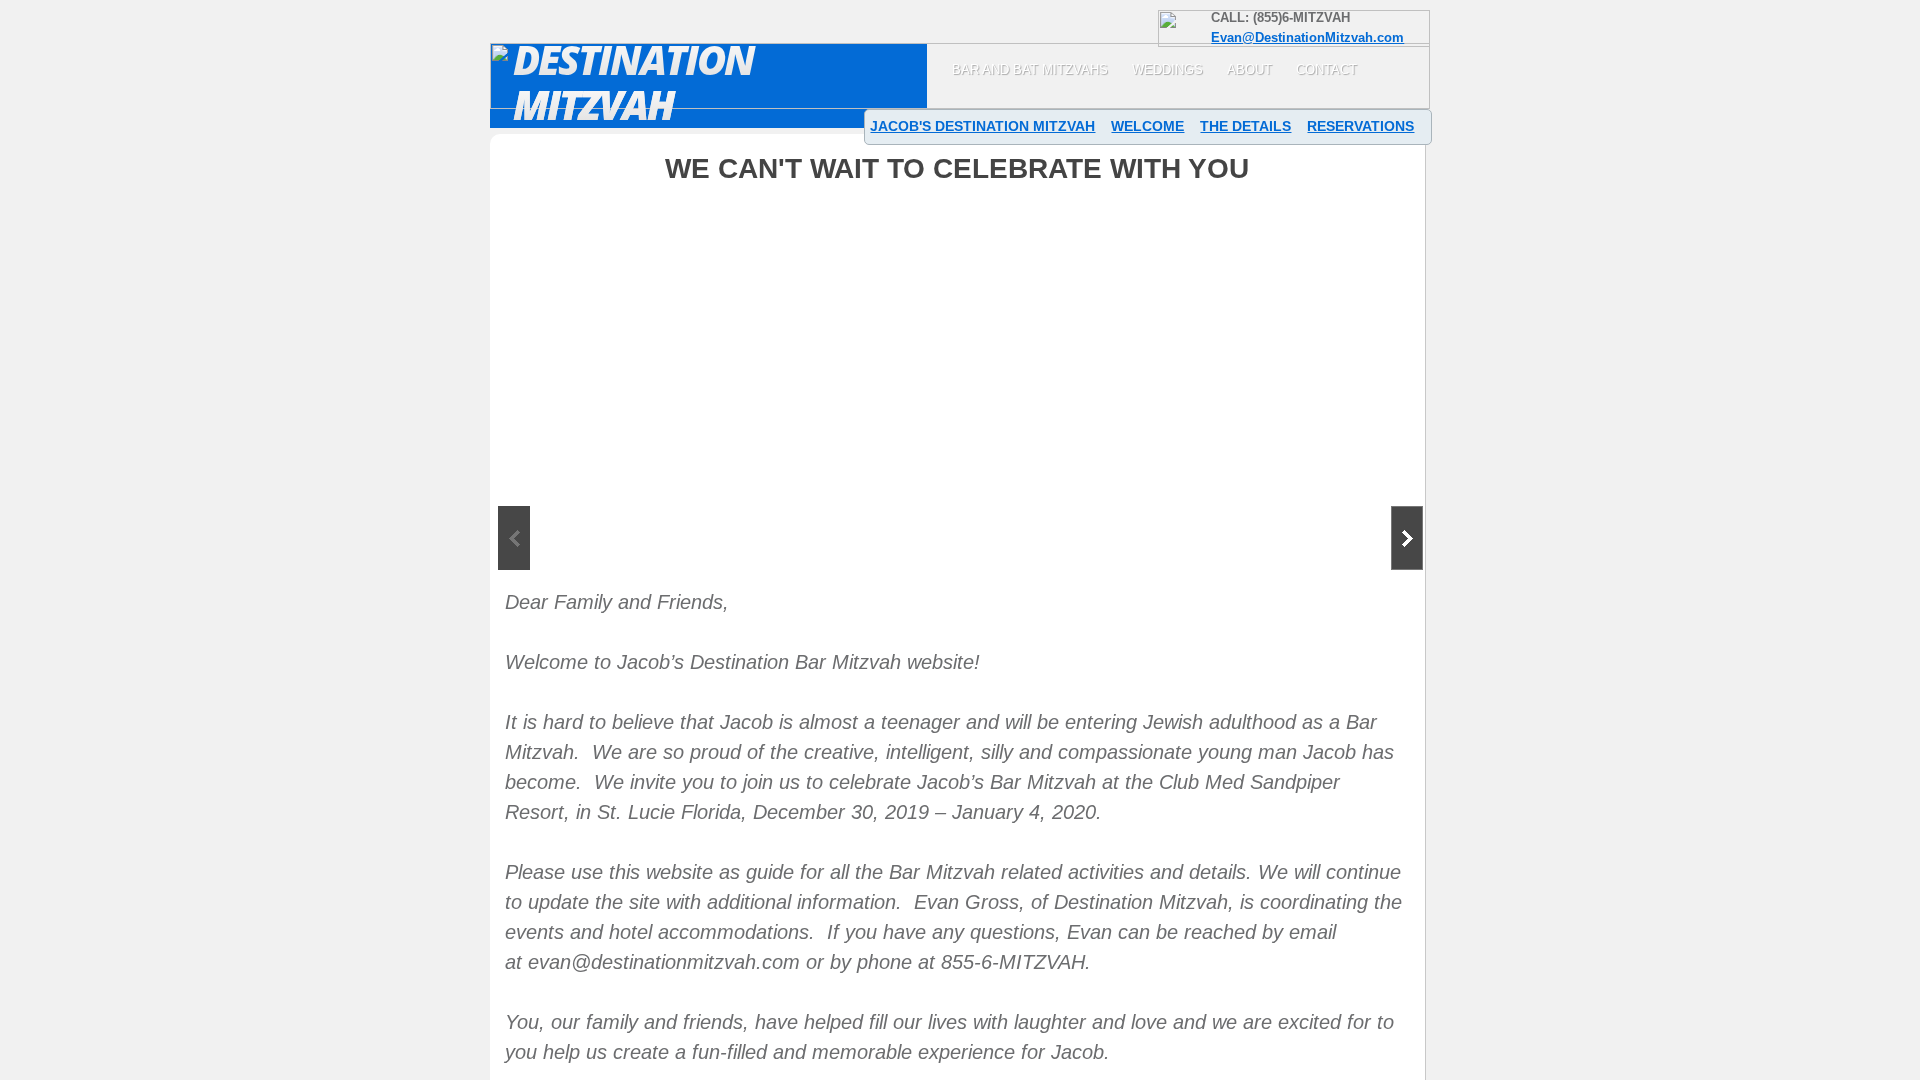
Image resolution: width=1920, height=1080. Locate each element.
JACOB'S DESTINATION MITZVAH (982, 126)
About (1249, 69)
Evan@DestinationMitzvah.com (1307, 37)
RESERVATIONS (1360, 126)
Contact (1326, 69)
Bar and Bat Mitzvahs (1030, 69)
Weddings (1167, 69)
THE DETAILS (1245, 126)
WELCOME (1147, 126)
